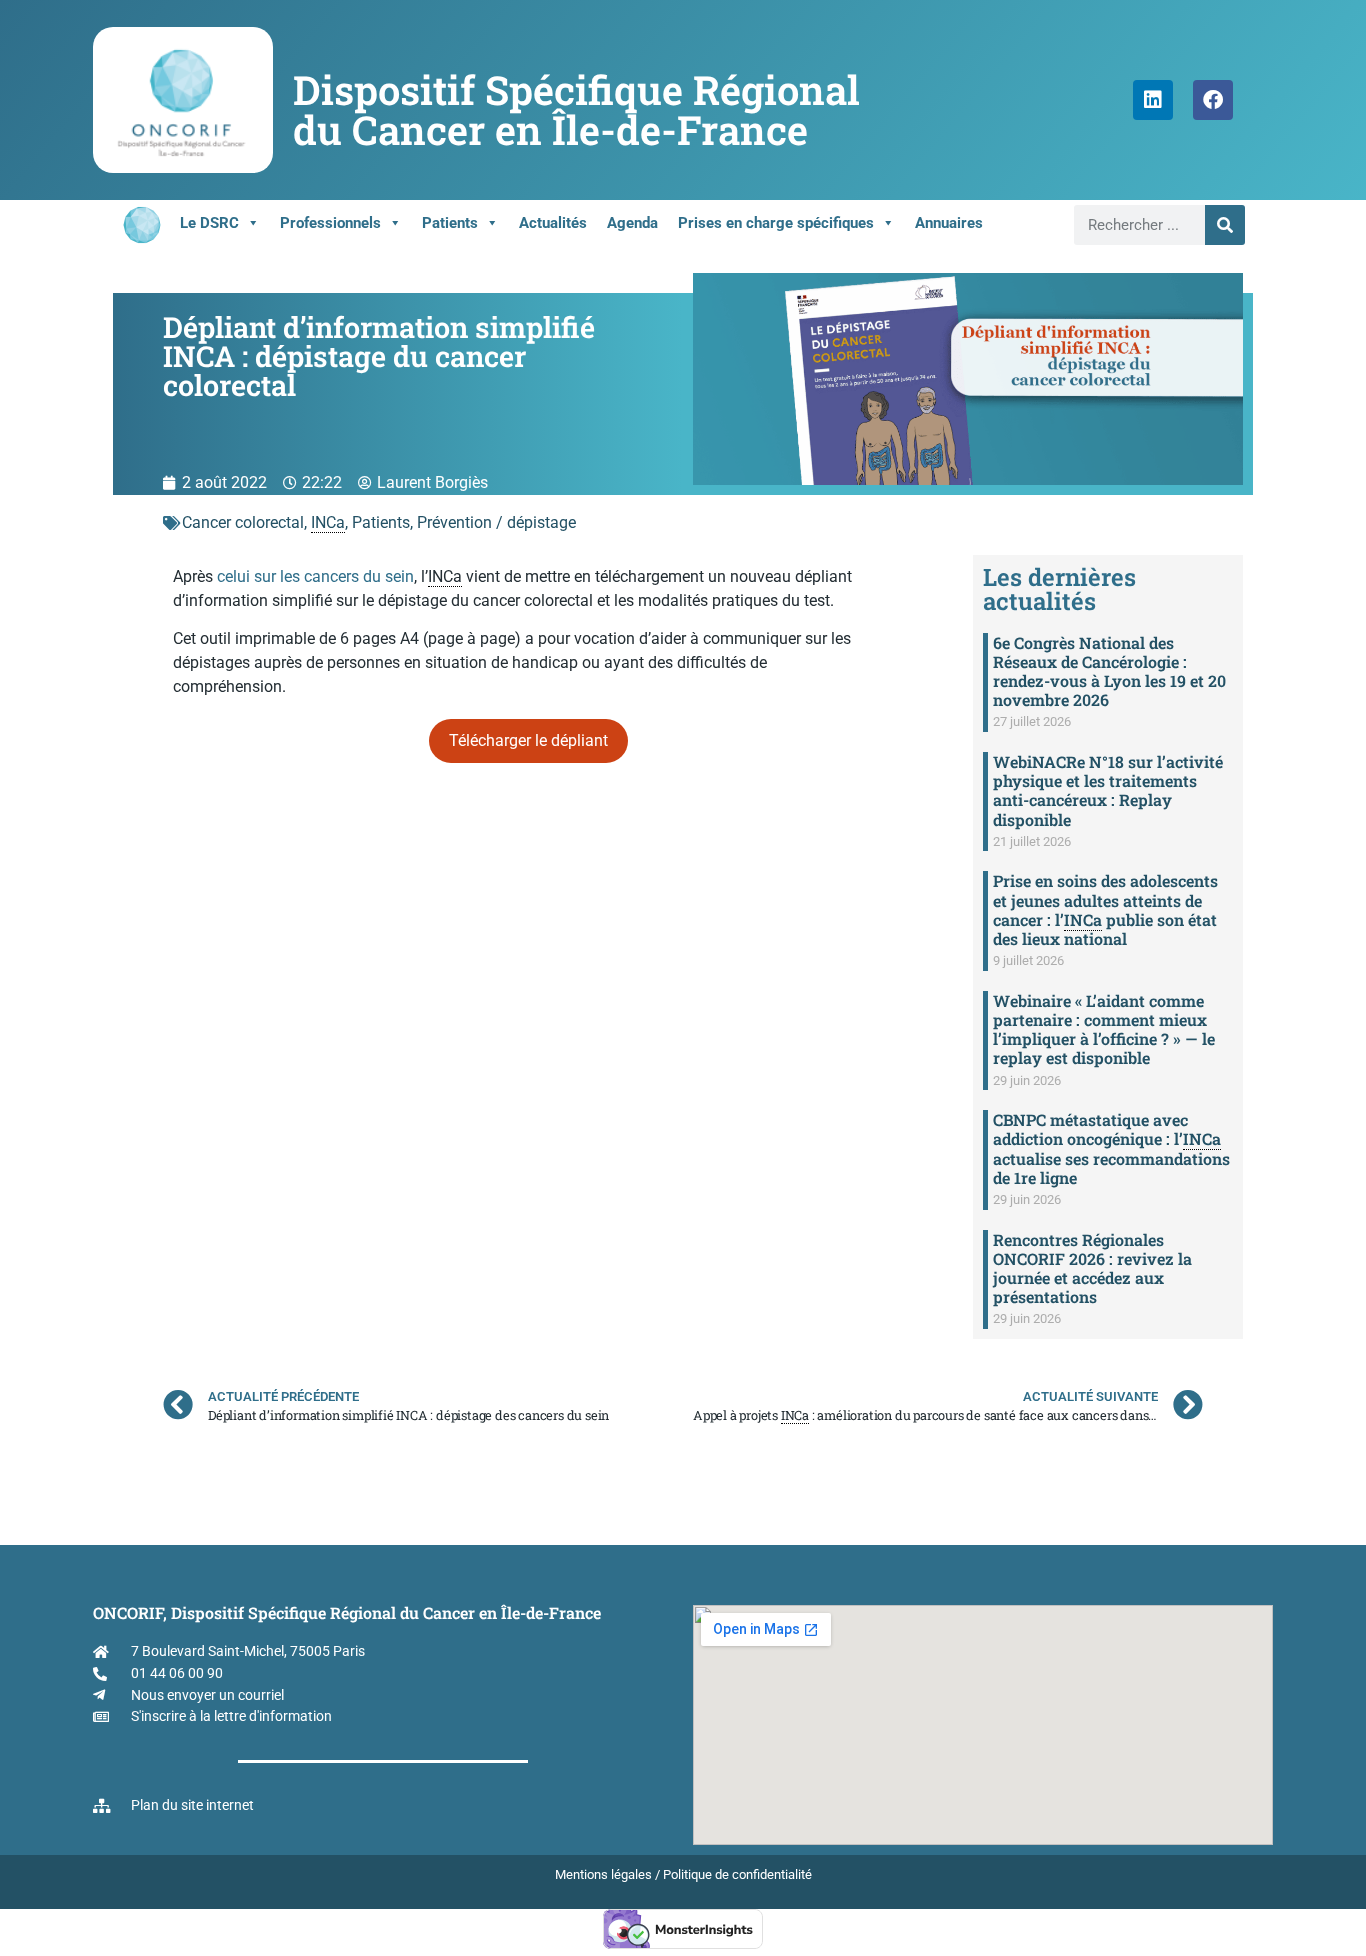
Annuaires (949, 223)
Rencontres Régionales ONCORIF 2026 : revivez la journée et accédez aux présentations (1092, 1268)
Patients (450, 223)
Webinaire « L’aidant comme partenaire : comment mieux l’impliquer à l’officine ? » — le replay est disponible (1104, 1029)
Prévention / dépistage (496, 522)
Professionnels (330, 223)
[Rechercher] (1225, 225)
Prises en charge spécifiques (776, 223)
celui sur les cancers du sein (315, 576)
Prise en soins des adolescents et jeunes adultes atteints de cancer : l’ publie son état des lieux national (1105, 909)
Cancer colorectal (243, 522)
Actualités (553, 223)
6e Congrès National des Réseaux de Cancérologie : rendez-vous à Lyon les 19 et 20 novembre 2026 (1109, 671)
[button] (528, 741)
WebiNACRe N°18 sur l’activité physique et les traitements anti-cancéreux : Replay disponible (1108, 790)
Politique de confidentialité (737, 1874)
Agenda (632, 223)
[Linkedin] (1153, 100)
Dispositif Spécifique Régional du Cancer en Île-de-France (576, 109)
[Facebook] (1213, 100)
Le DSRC (209, 223)
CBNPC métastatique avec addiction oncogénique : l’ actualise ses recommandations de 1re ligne (1111, 1148)
